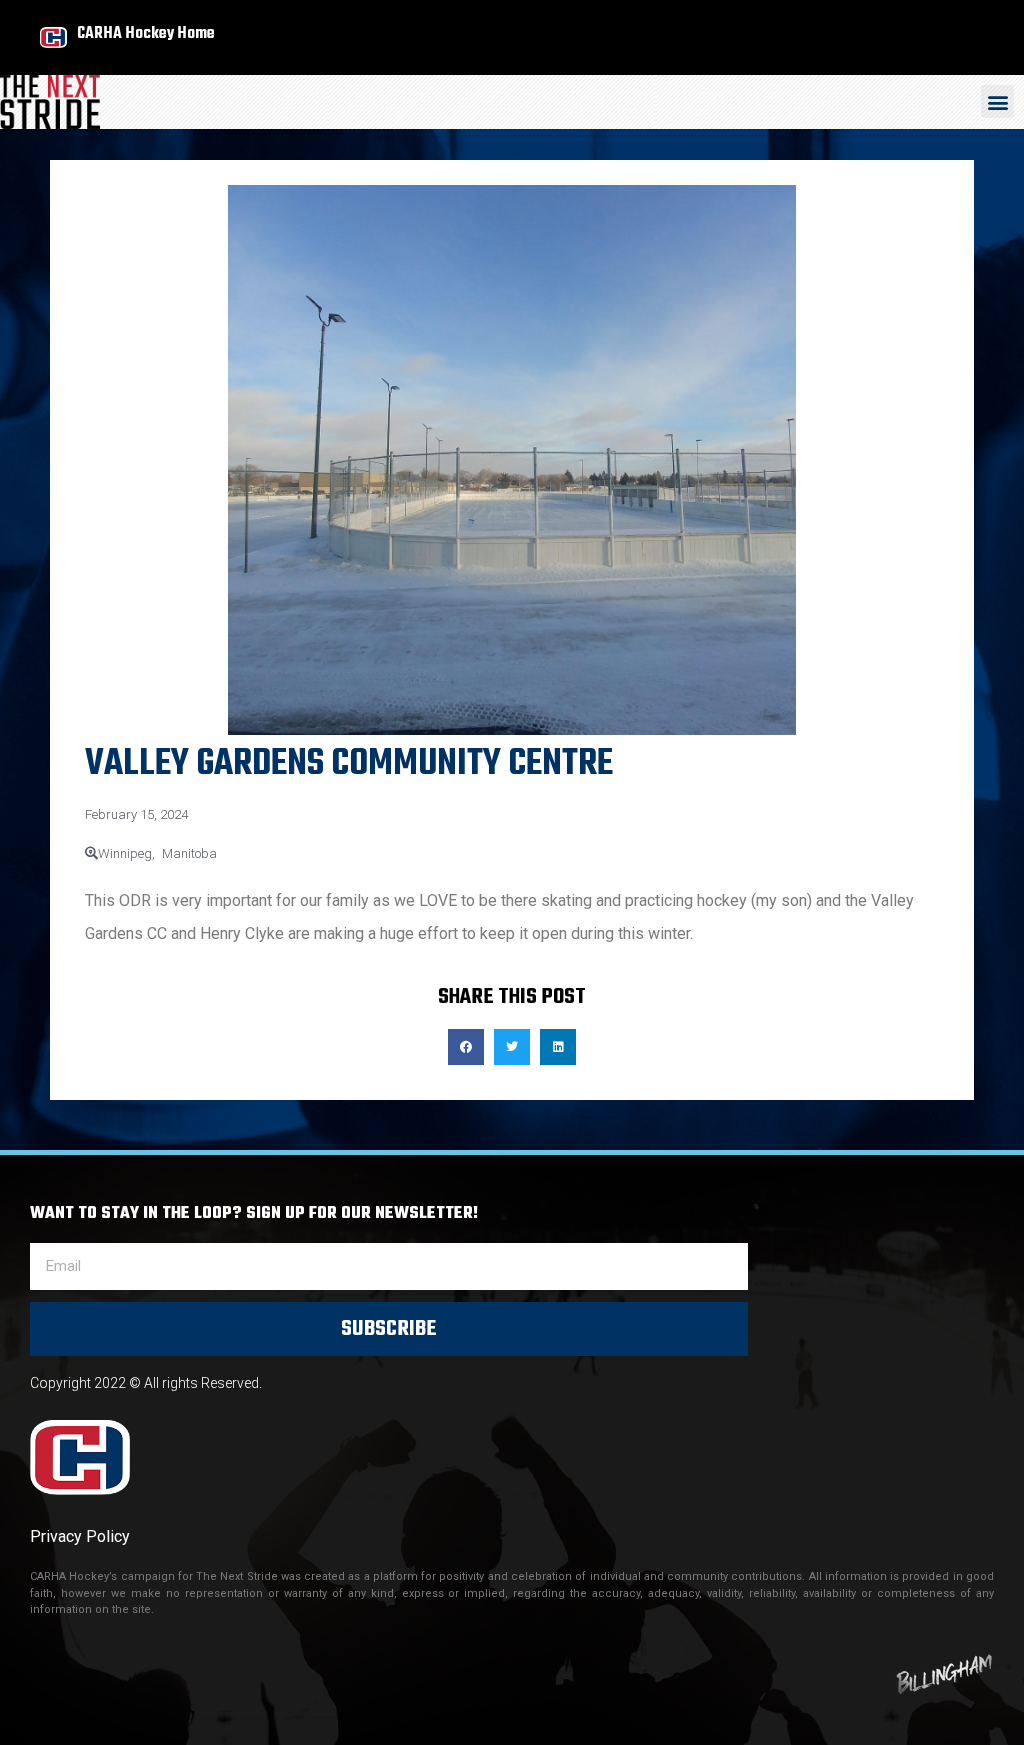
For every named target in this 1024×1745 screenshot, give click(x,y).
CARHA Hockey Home (146, 33)
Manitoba (189, 853)
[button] (997, 101)
